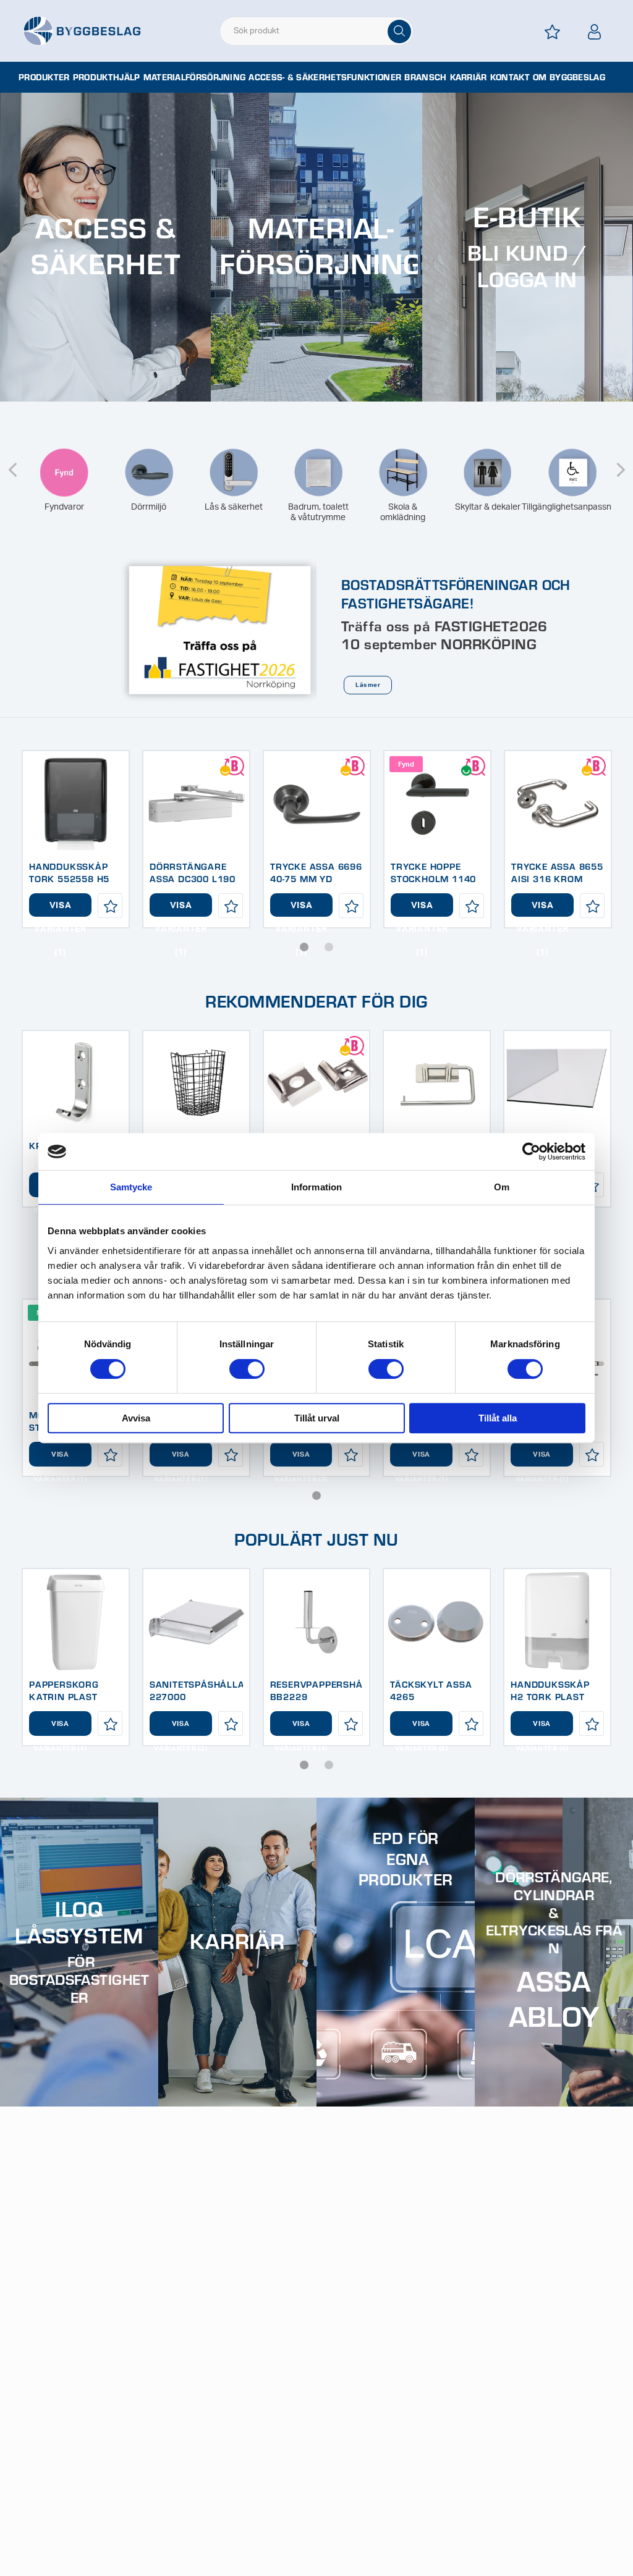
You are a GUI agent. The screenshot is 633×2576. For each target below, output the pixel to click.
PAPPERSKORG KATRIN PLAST (64, 1690)
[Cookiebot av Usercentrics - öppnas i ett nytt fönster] (531, 1151)
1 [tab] (304, 947)
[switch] (247, 1369)
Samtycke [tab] (131, 1187)
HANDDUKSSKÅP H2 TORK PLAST (550, 1690)
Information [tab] (316, 1187)
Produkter (44, 77)
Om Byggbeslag (569, 77)
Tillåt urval (317, 1418)
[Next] (621, 462)
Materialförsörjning (195, 77)
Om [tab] (502, 1187)
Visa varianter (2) (301, 1459)
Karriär (469, 77)
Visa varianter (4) (60, 1728)
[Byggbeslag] (82, 30)
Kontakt (510, 77)
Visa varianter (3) (181, 1728)
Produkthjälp (107, 77)
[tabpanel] (76, 839)
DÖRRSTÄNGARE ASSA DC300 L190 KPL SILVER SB (193, 878)
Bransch (425, 77)
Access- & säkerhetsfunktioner (325, 77)
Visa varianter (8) (422, 1728)
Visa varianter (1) (60, 909)
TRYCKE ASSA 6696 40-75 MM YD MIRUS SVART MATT (316, 878)
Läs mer (367, 685)
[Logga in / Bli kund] (595, 32)
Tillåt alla (498, 1418)
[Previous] (12, 462)
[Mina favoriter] (553, 32)
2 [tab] (329, 947)
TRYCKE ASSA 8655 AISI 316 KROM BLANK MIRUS (557, 878)
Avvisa (136, 1418)
